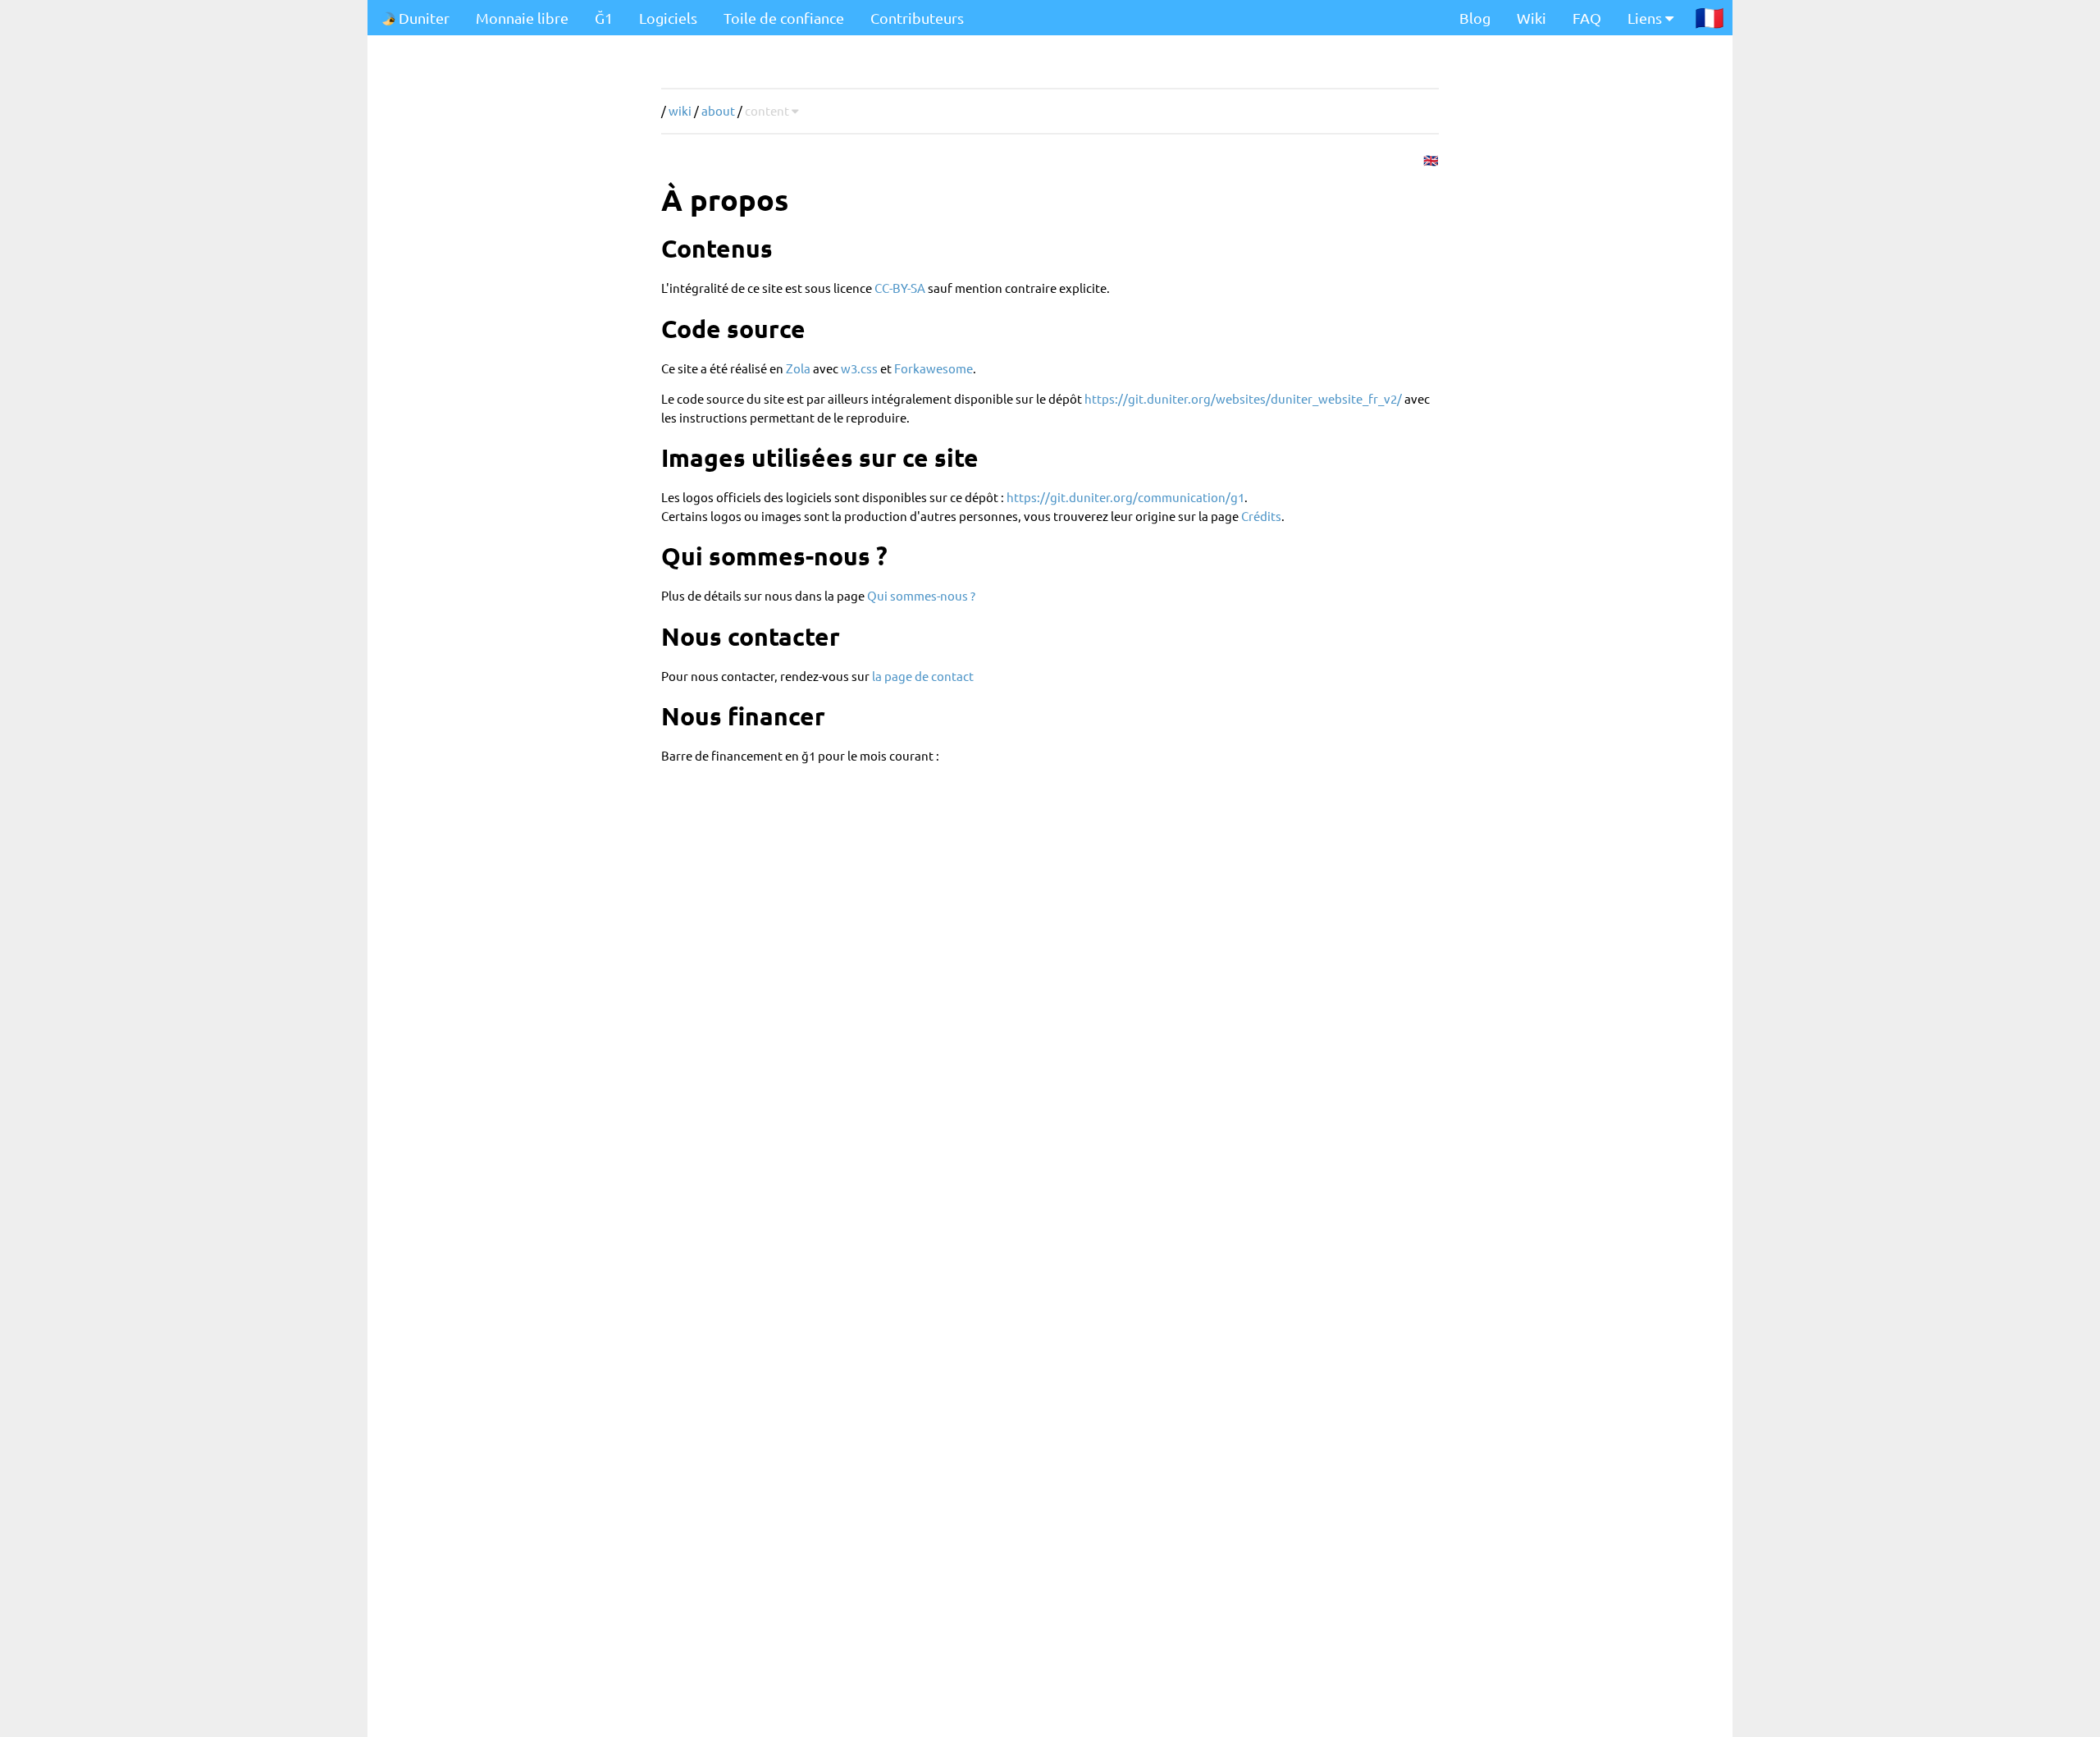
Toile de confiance (784, 18)
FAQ (1587, 18)
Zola (798, 368)
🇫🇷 (1710, 17)
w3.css (859, 368)
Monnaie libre (522, 18)
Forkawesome (934, 368)
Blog (1475, 18)
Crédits (1261, 516)
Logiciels (668, 18)
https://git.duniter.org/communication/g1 (1125, 497)
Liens (1646, 18)
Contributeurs (917, 18)
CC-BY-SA (900, 288)
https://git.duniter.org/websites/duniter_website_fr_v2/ (1243, 398)
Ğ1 (604, 18)
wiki (680, 110)
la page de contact (923, 676)
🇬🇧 (1431, 160)
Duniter (422, 18)
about (718, 110)
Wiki (1532, 18)
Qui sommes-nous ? (921, 595)
